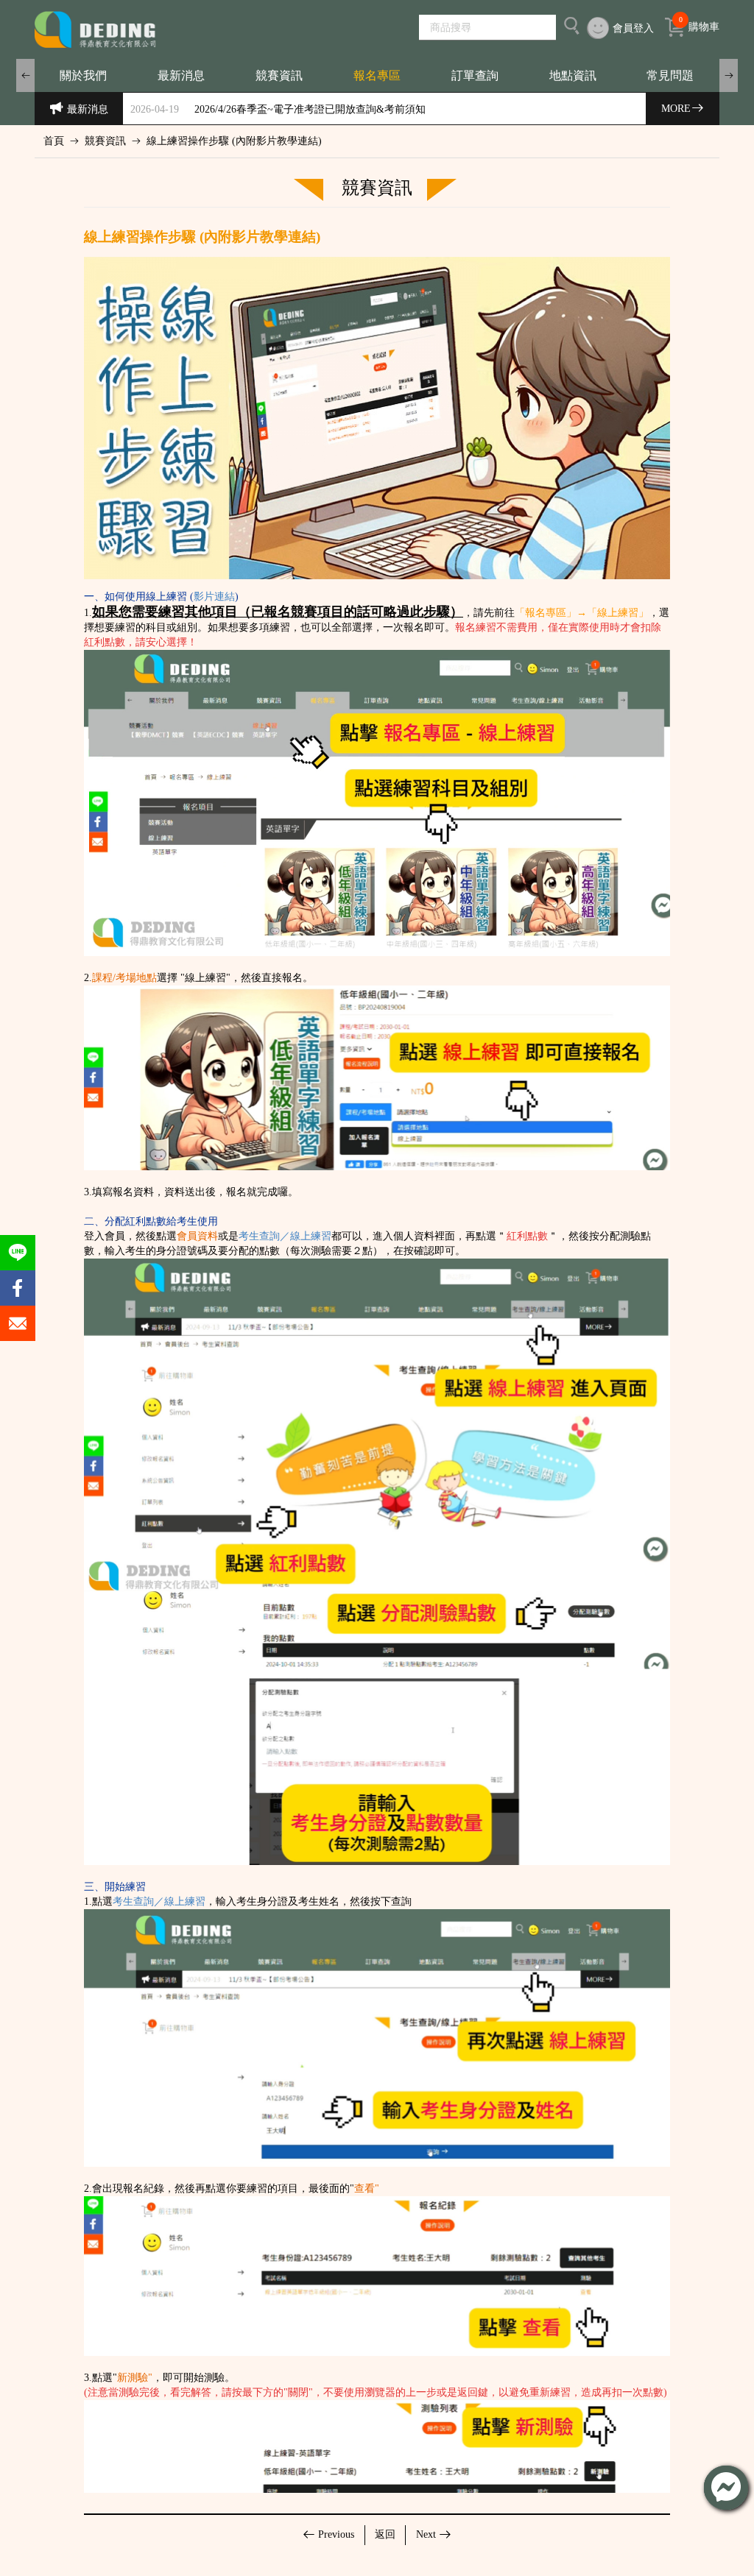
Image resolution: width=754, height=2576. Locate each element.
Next (426, 2534)
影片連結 (214, 597)
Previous (336, 2534)
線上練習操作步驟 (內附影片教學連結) (234, 141)
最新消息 (181, 75)
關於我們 (83, 75)
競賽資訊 (279, 75)
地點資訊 (573, 75)
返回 (385, 2534)
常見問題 (670, 75)
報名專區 (377, 75)
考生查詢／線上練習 (285, 1236)
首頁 (54, 141)
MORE (676, 109)
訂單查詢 (475, 75)
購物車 (699, 25)
